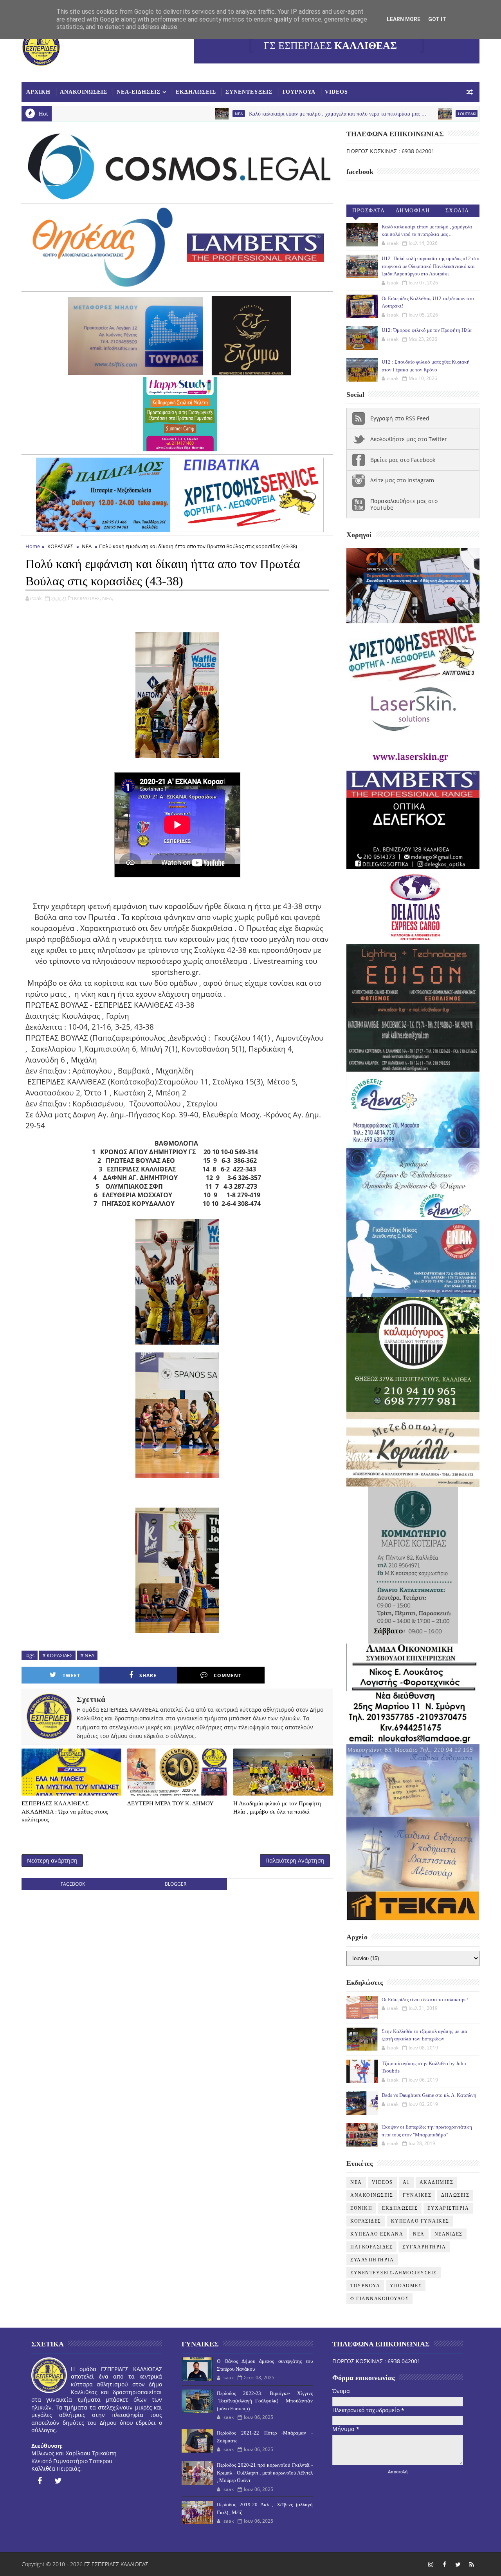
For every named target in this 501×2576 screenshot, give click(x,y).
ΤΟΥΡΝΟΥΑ (299, 92)
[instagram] (431, 2564)
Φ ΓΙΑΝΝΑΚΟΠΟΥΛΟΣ (379, 2299)
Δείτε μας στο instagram (402, 480)
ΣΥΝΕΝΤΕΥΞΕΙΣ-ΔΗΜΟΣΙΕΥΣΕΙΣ (394, 2273)
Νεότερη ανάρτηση (52, 1860)
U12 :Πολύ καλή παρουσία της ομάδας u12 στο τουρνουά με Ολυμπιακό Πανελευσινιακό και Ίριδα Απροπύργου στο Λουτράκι (431, 266)
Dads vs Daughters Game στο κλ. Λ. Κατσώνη (429, 2095)
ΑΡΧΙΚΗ (38, 92)
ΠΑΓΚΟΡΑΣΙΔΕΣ (371, 2247)
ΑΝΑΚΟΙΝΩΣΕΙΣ (84, 92)
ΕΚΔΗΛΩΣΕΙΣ (196, 92)
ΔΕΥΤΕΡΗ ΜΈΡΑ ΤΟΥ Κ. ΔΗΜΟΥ (170, 1803)
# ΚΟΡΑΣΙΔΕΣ (57, 1655)
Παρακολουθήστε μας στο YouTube (404, 504)
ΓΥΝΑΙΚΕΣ (417, 2195)
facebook (73, 1884)
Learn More (404, 19)
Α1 (406, 2182)
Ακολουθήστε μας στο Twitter (409, 439)
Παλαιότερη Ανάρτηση (295, 1860)
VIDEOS (336, 92)
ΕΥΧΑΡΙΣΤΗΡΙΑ (448, 2208)
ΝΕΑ (87, 546)
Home (33, 546)
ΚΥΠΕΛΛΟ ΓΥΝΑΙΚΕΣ (420, 2221)
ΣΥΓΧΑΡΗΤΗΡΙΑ (424, 2247)
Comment (228, 1675)
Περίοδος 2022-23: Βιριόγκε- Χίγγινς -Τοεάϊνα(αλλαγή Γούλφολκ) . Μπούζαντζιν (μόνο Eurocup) (265, 2401)
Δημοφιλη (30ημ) (413, 212)
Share (148, 1675)
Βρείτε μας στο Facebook (403, 460)
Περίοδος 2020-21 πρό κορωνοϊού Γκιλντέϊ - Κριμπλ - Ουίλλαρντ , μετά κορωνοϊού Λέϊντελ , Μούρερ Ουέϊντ (265, 2473)
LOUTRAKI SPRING (379, 114)
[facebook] (40, 2481)
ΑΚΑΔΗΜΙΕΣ (437, 2182)
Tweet (71, 1675)
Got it (437, 19)
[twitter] (58, 2481)
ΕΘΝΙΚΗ (361, 2208)
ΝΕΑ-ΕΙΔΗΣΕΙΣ (139, 92)
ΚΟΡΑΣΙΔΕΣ (60, 546)
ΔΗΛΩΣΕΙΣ (455, 2195)
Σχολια (457, 211)
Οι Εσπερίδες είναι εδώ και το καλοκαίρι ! (425, 1999)
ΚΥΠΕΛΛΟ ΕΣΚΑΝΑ (377, 2234)
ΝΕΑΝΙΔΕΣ (449, 2234)
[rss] (472, 2564)
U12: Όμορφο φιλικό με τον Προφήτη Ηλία (427, 330)
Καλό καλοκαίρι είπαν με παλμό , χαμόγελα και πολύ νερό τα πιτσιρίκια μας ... (242, 114)
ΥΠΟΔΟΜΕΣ (406, 2286)
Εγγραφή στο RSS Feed (400, 418)
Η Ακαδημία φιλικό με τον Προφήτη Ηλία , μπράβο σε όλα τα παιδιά (277, 1807)
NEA (143, 114)
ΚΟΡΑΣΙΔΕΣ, (87, 598)
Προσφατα (369, 211)
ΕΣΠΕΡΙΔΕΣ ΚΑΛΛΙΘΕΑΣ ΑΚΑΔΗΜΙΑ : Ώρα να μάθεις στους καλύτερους (65, 1811)
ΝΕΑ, (108, 598)
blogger (176, 1884)
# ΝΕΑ (87, 1655)
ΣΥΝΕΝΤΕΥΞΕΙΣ (249, 92)
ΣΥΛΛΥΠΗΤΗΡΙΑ (372, 2260)
